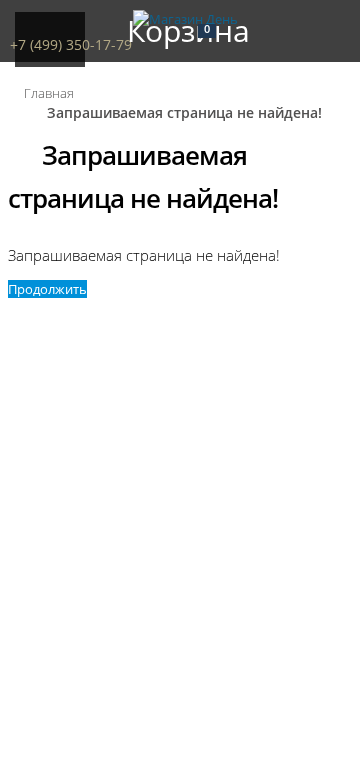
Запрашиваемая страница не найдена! (184, 112)
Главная (49, 93)
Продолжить (47, 289)
